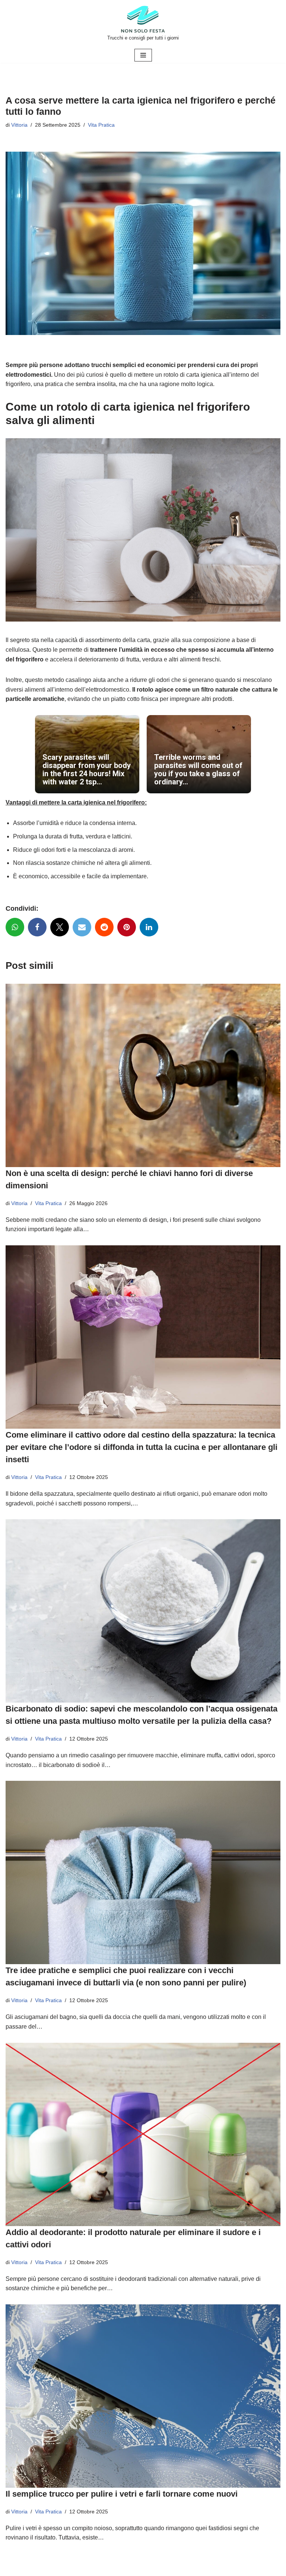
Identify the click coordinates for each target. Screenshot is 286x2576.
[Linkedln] (149, 927)
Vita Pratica (101, 125)
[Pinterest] (127, 927)
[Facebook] (37, 927)
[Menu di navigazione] (143, 55)
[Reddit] (104, 927)
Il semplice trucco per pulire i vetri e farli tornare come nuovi (122, 2494)
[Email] (82, 927)
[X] (60, 927)
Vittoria (19, 125)
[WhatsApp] (15, 927)
